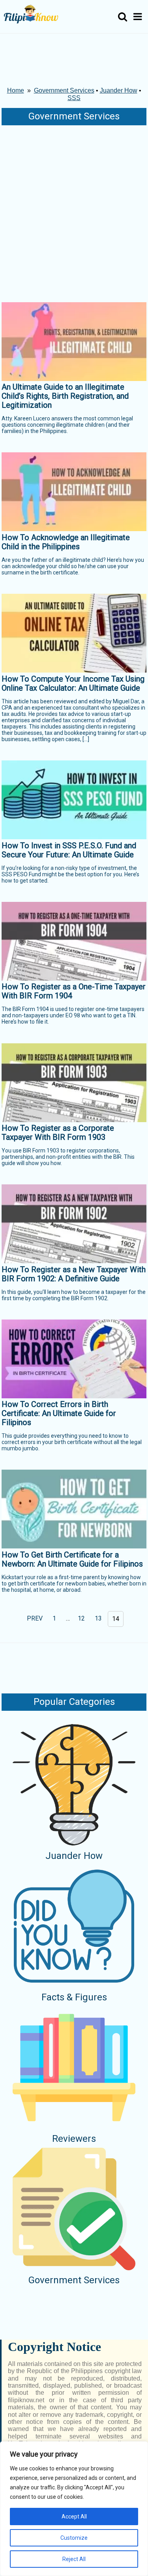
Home (16, 90)
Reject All (74, 2559)
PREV (35, 1618)
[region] (74, 2509)
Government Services (64, 90)
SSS (74, 98)
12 (81, 1618)
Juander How (119, 90)
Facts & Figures (74, 1997)
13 (98, 1618)
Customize (74, 2538)
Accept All (74, 2517)
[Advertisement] (74, 212)
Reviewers (74, 2139)
